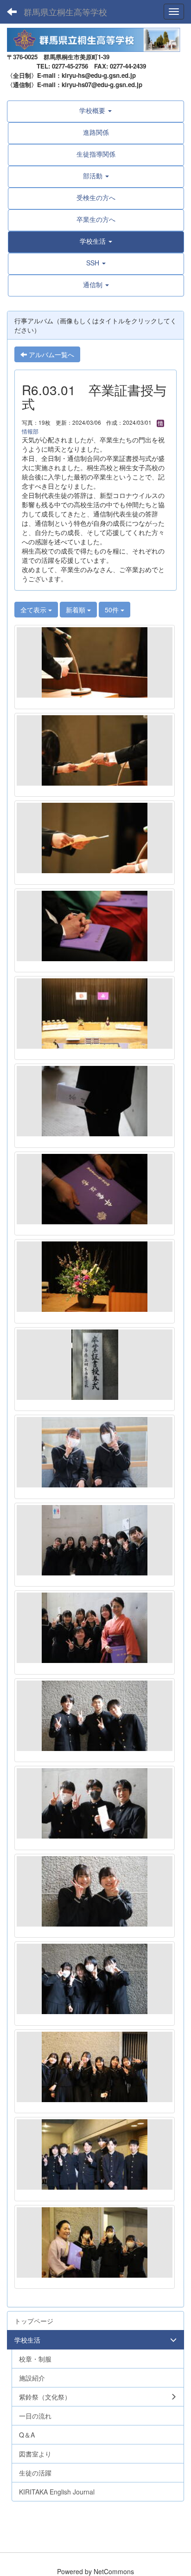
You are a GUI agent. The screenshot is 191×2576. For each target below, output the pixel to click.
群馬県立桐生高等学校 (65, 12)
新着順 (76, 610)
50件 (113, 610)
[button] (96, 241)
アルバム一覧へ (51, 354)
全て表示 (34, 610)
